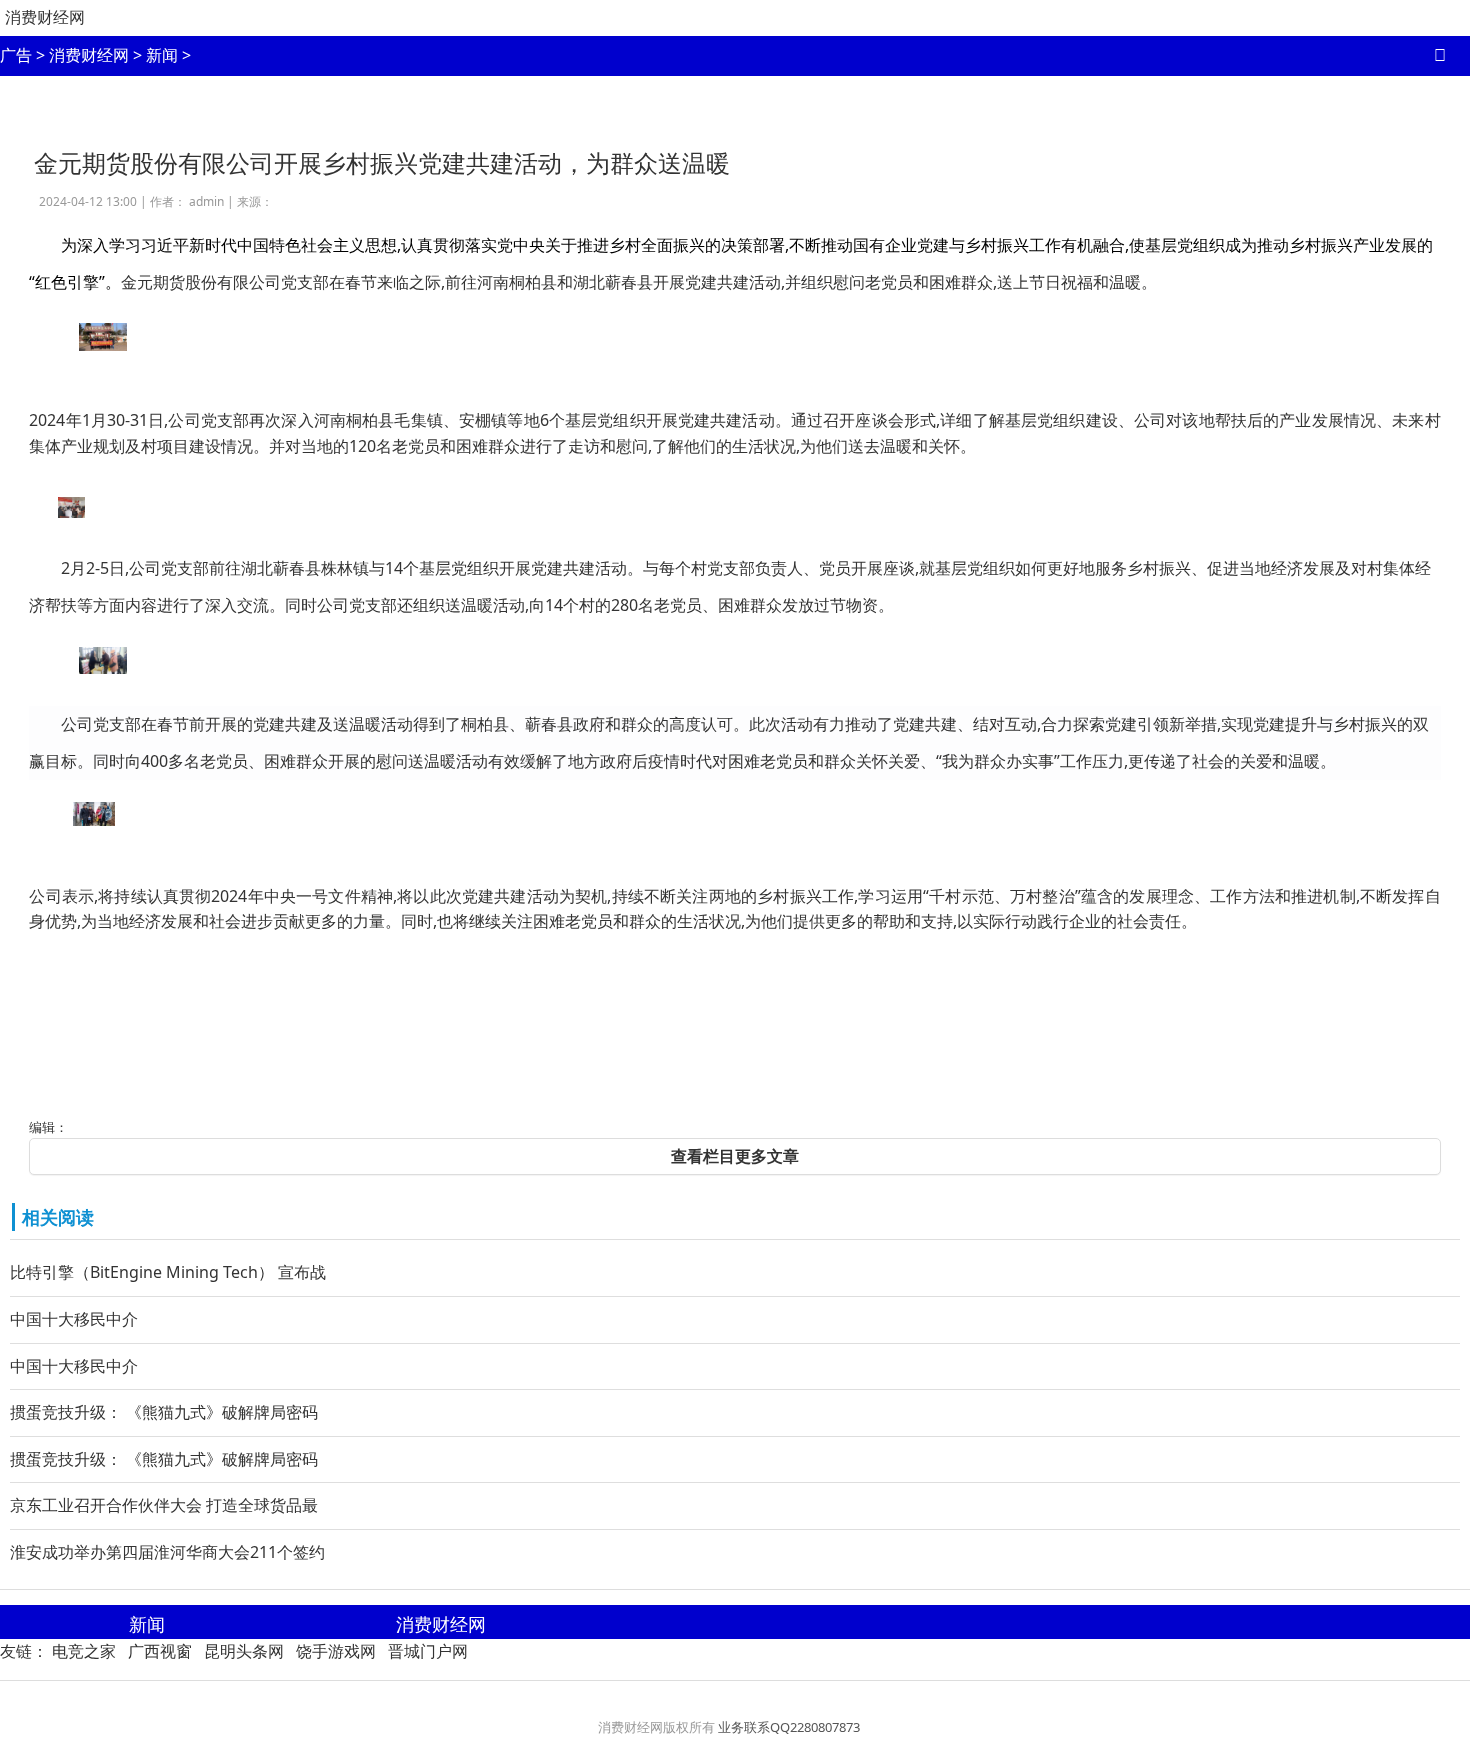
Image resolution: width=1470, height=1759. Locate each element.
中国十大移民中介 (74, 1319)
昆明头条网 (244, 1651)
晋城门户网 (428, 1651)
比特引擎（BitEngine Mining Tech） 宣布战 (168, 1272)
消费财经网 (45, 17)
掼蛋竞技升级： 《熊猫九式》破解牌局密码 (164, 1412)
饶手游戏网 (336, 1651)
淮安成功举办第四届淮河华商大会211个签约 (167, 1552)
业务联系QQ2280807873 (789, 1727)
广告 (16, 55)
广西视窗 (160, 1651)
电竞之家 (84, 1651)
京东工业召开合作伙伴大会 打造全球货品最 (164, 1505)
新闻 (162, 55)
